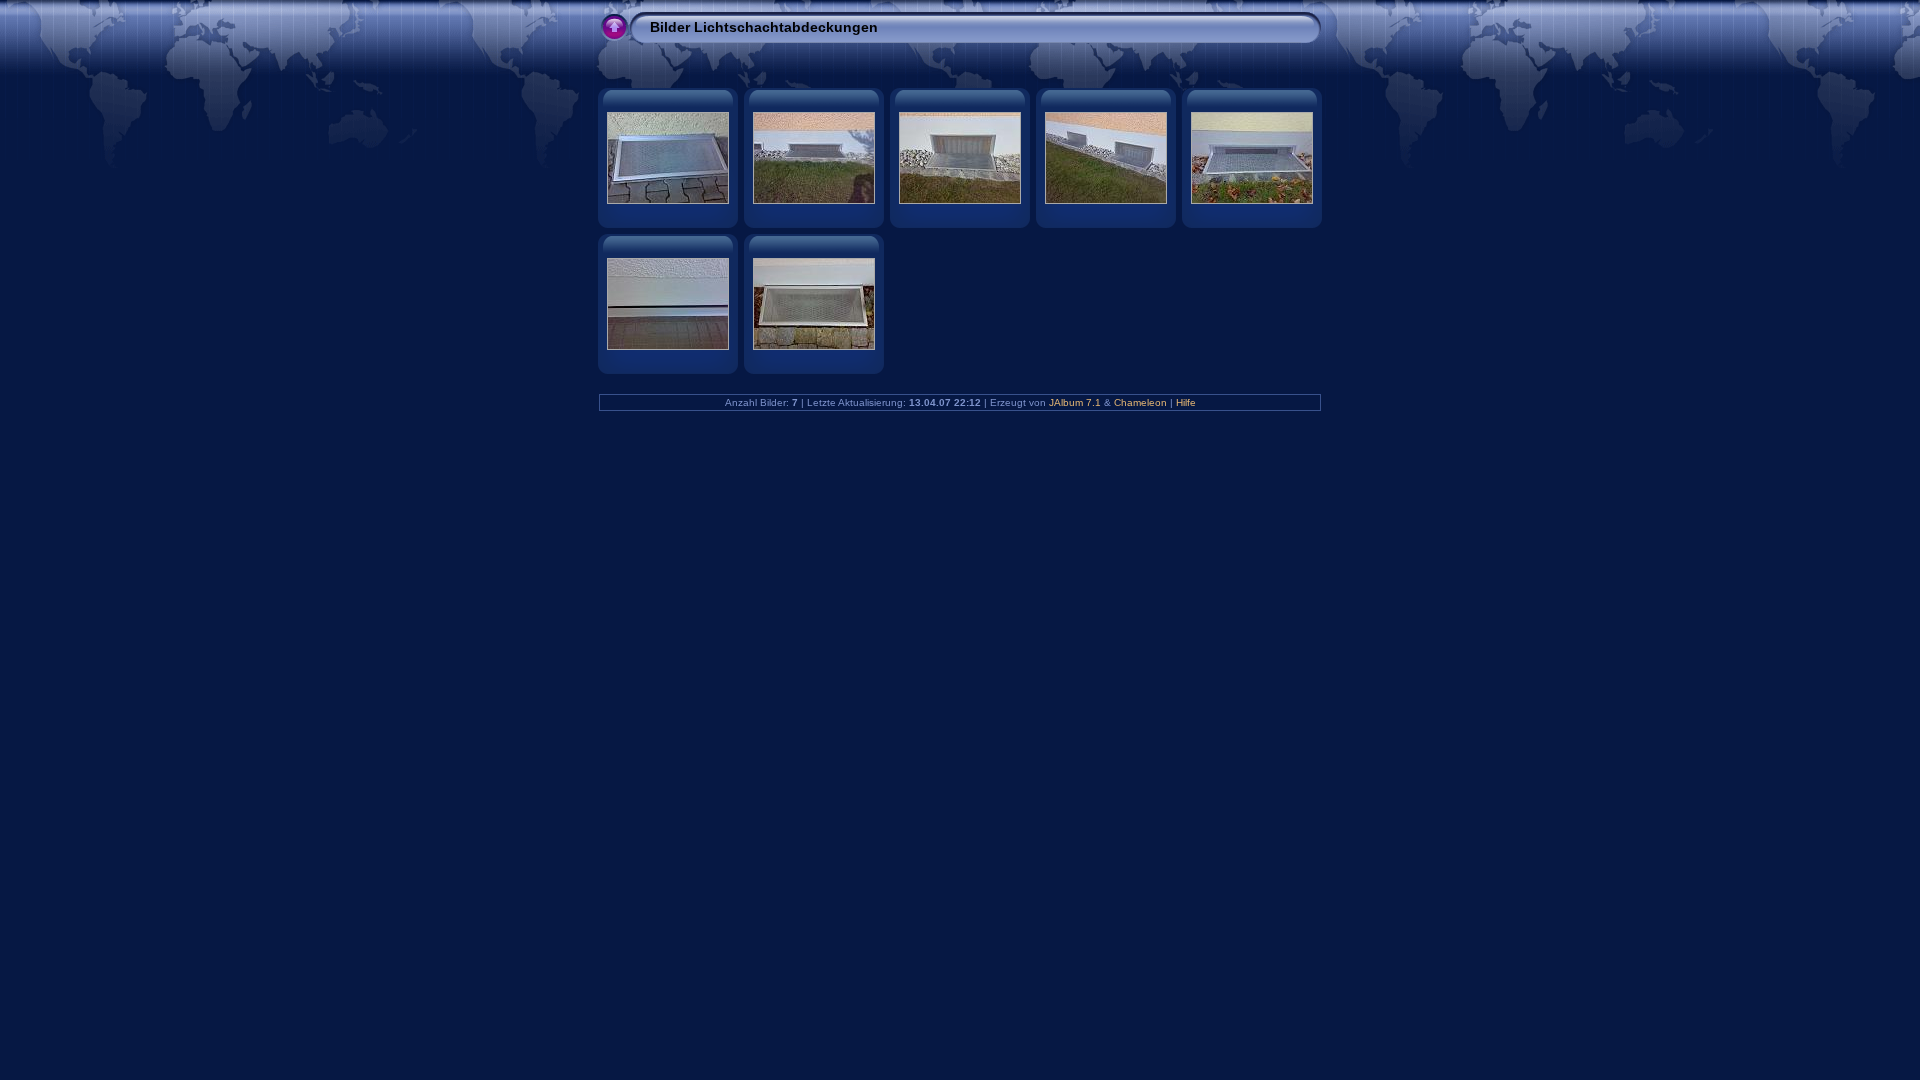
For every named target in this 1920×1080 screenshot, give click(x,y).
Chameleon (1140, 402)
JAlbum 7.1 (1075, 402)
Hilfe (1186, 402)
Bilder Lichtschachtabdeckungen (764, 27)
